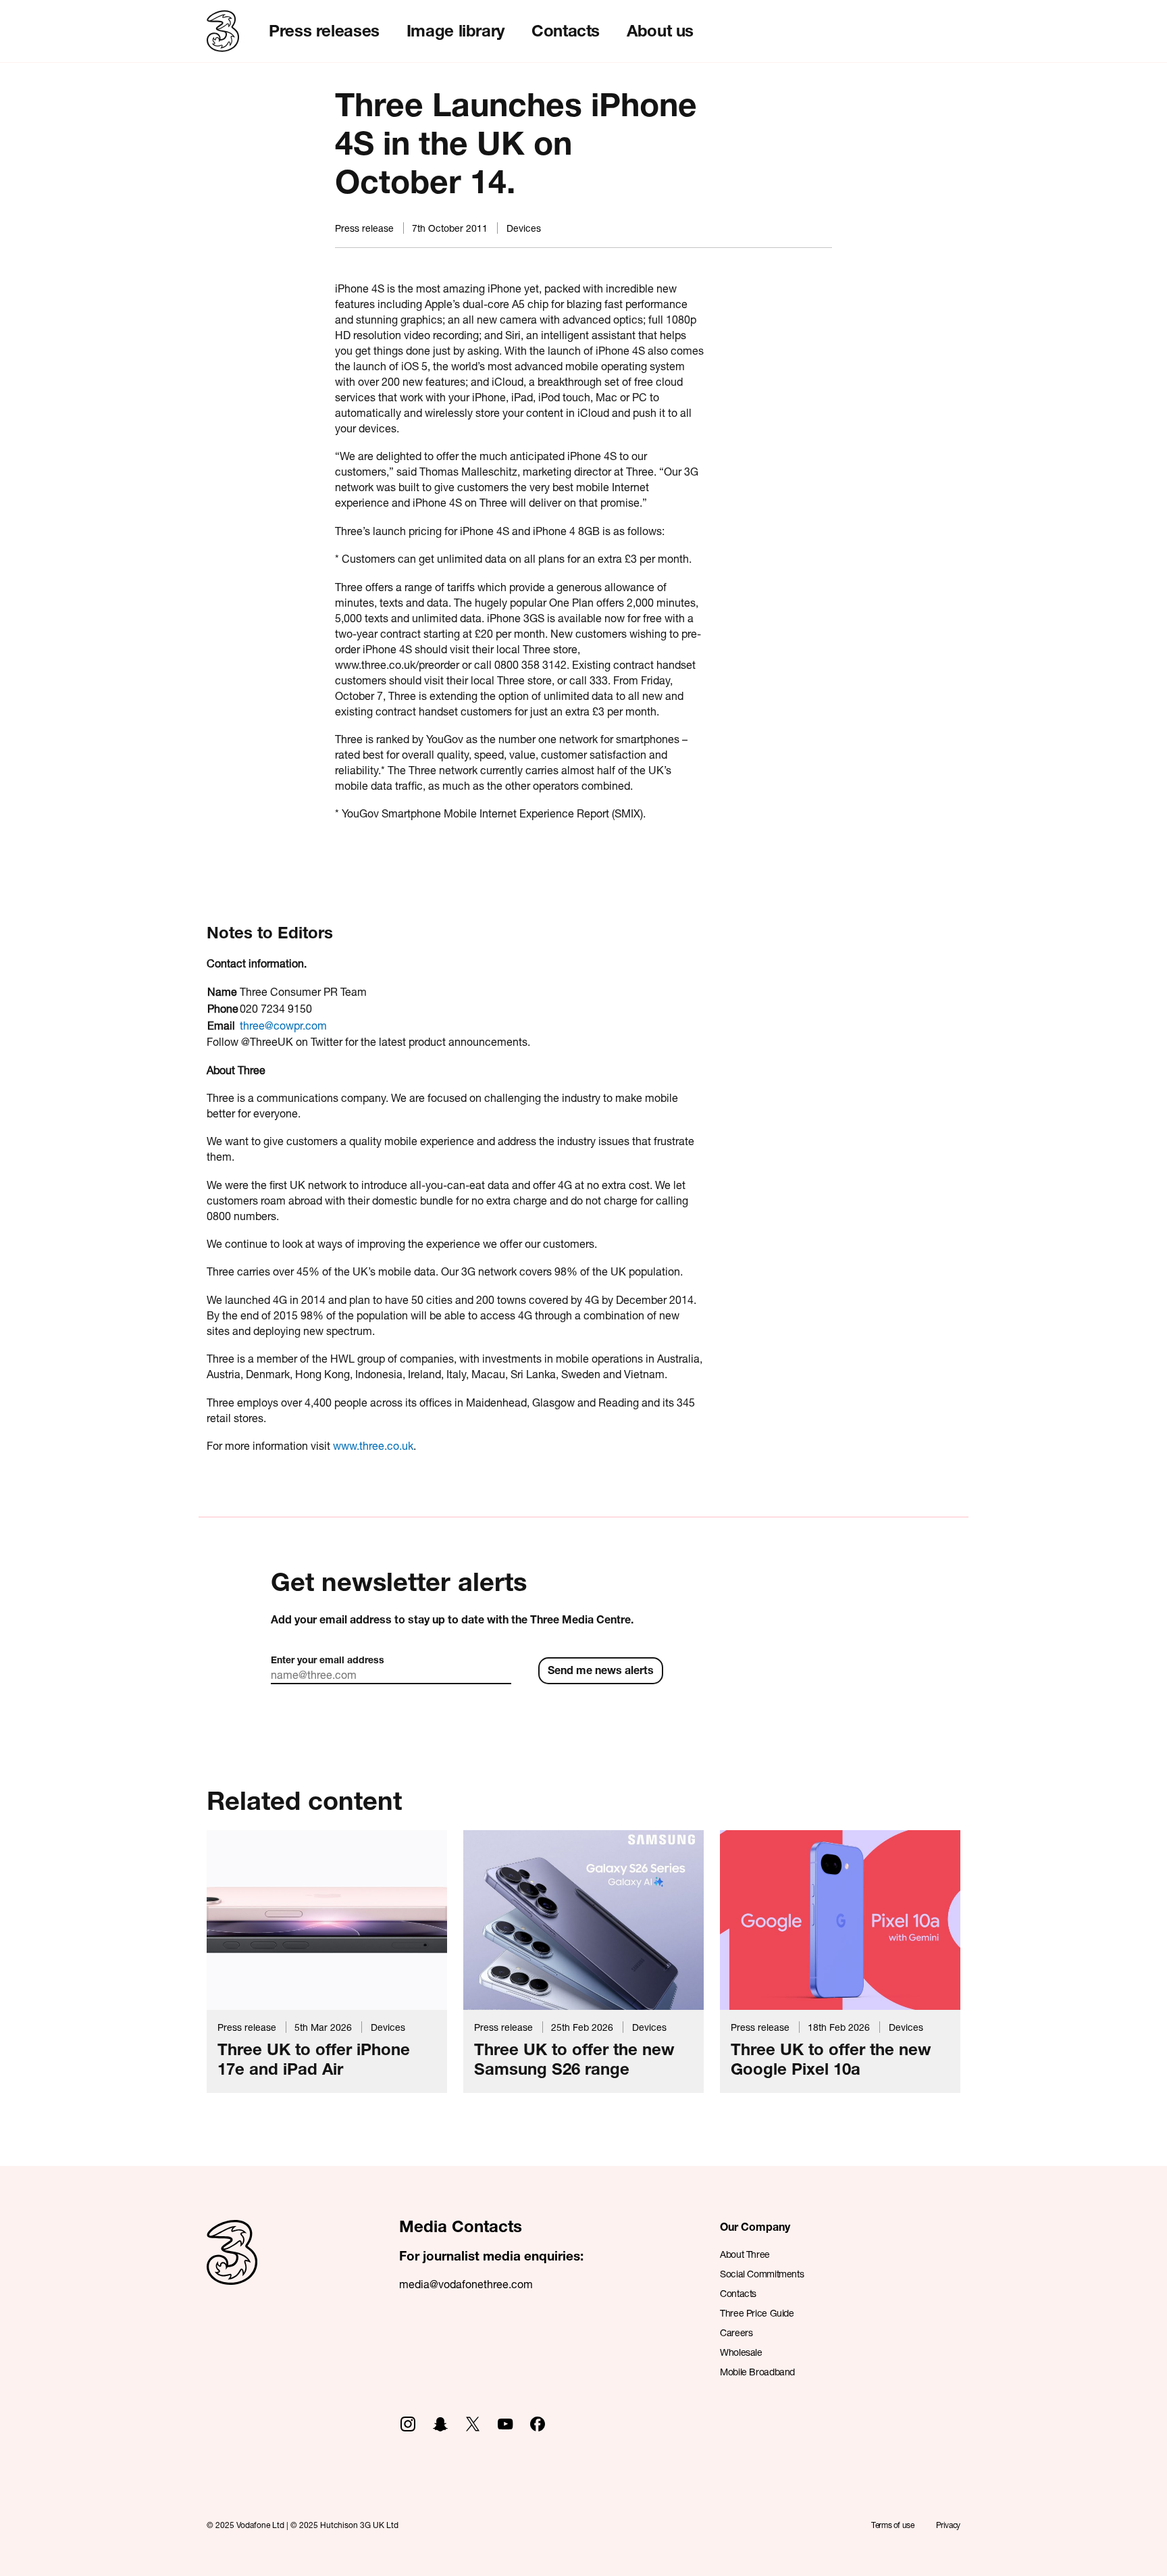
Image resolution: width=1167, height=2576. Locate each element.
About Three (745, 2254)
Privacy (948, 2525)
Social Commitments (762, 2274)
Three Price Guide (757, 2313)
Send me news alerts (601, 1670)
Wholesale (741, 2352)
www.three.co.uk (373, 1445)
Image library (456, 30)
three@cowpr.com (283, 1025)
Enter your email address (328, 1660)
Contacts (566, 30)
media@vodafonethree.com (466, 2284)
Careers (736, 2332)
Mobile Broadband (757, 2372)
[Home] (232, 2267)
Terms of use (893, 2525)
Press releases (324, 30)
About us (660, 30)
